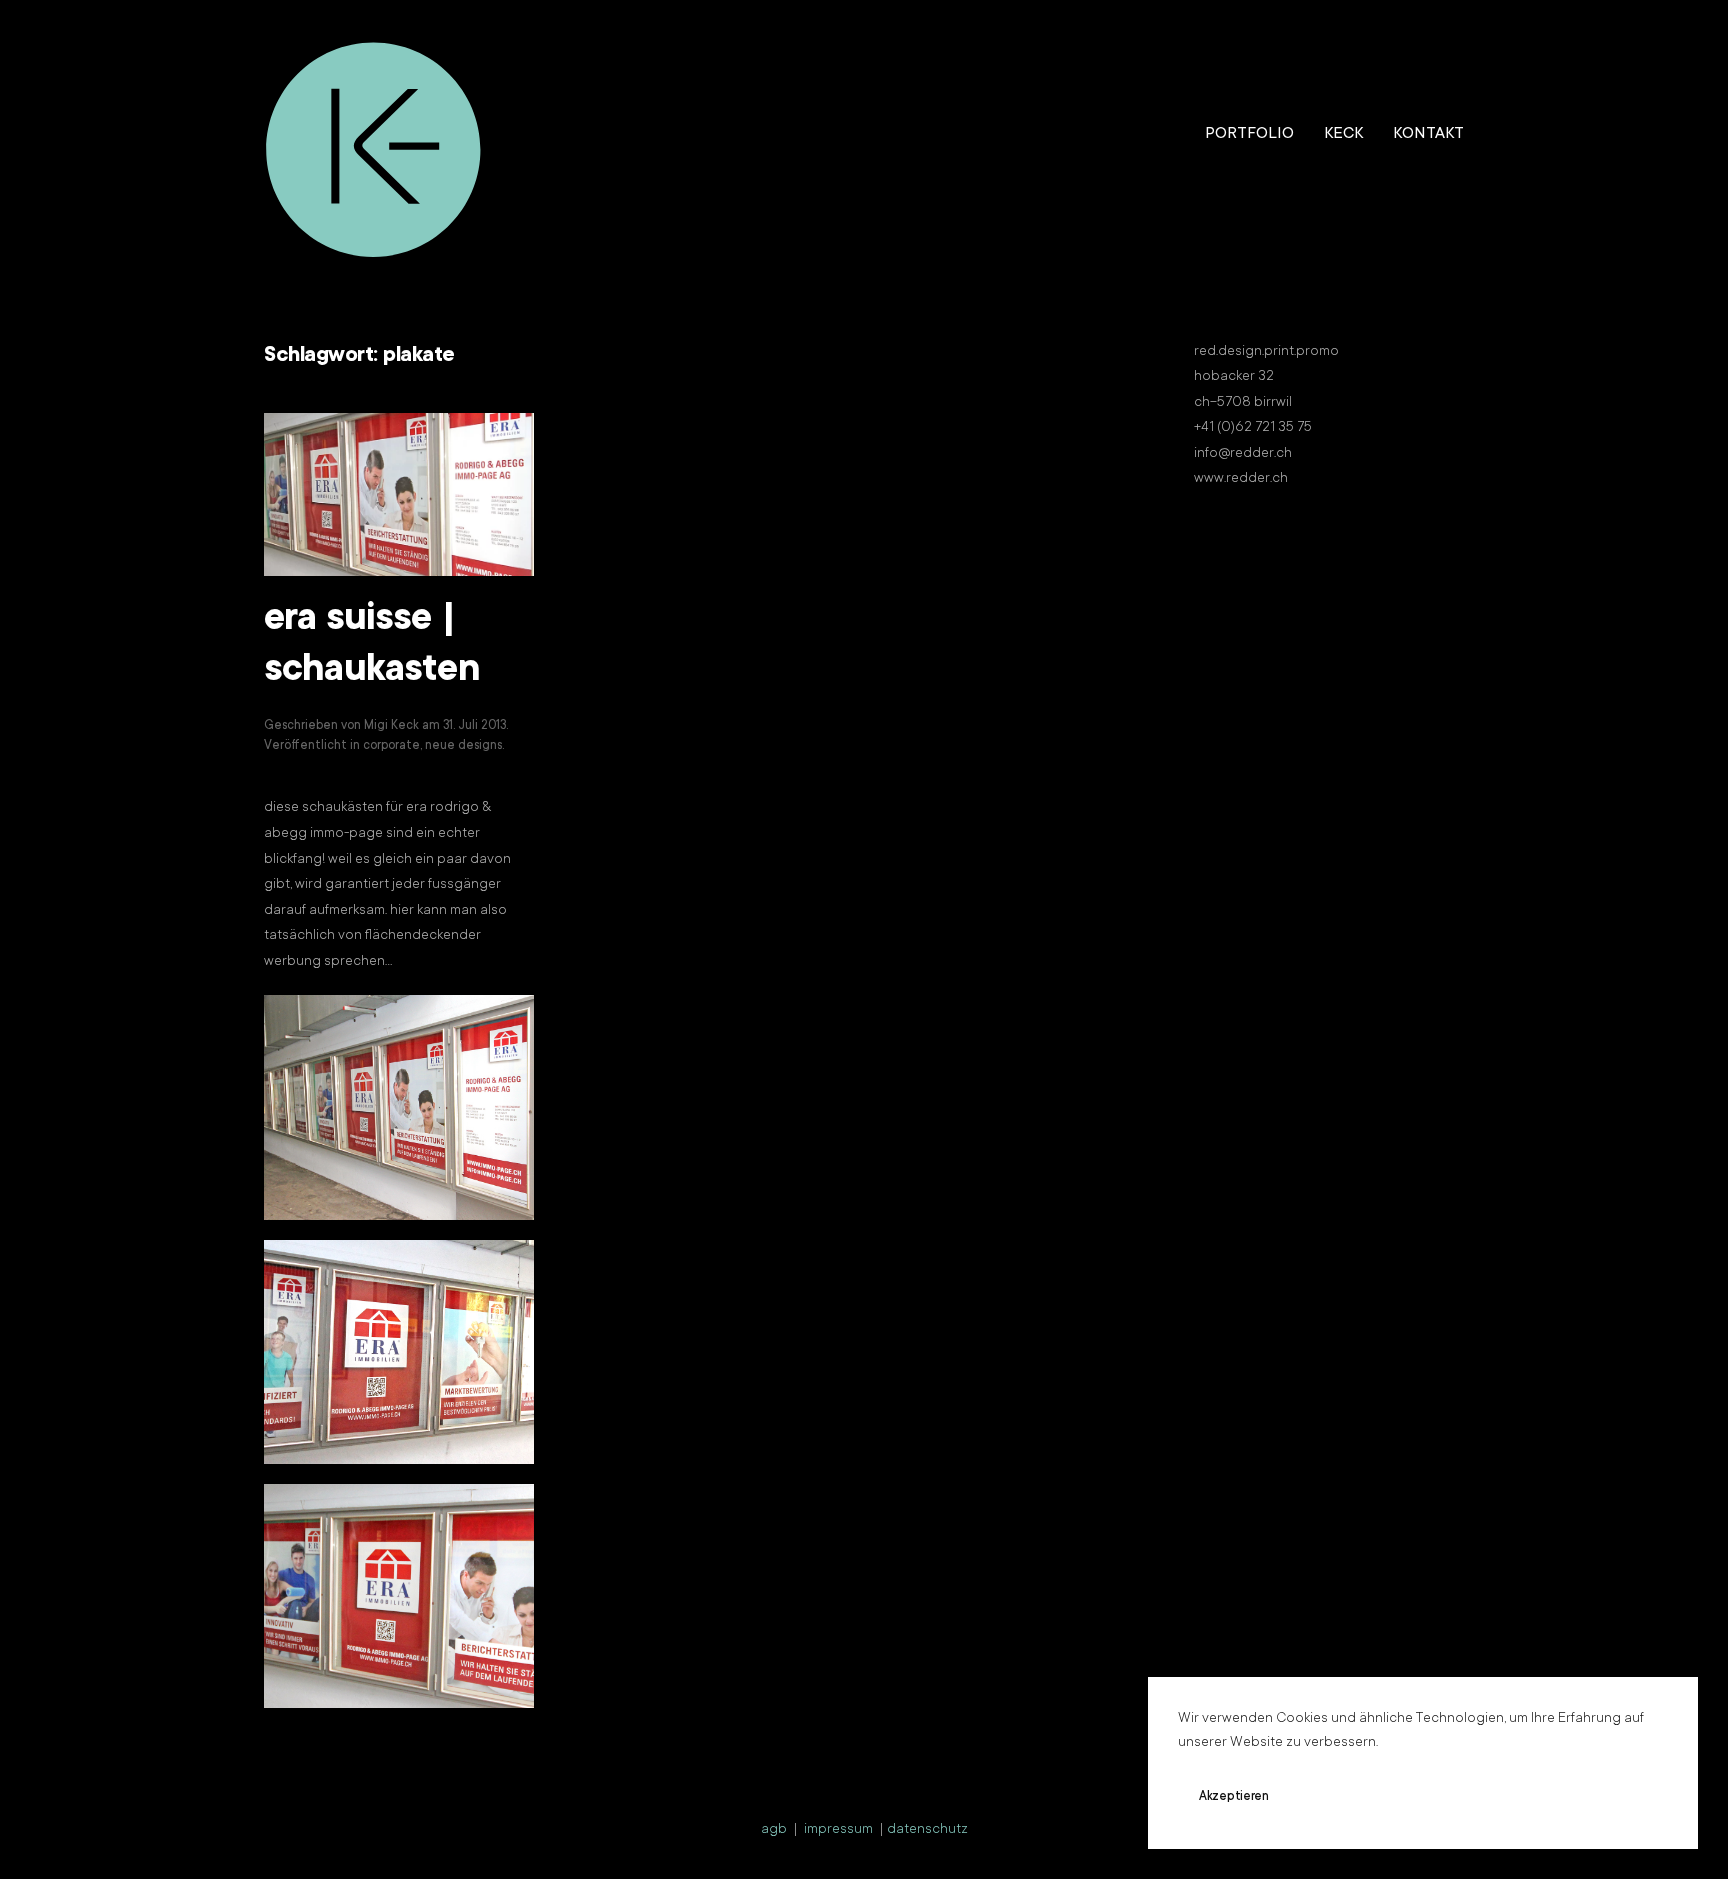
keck (1343, 134)
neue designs (463, 746)
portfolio (1249, 134)
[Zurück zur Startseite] (374, 135)
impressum (838, 1830)
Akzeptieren (1234, 1797)
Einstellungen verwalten (1504, 1797)
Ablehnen (1353, 1797)
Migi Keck (391, 726)
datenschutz (927, 1830)
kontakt (1428, 134)
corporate (391, 746)
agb (774, 1830)
